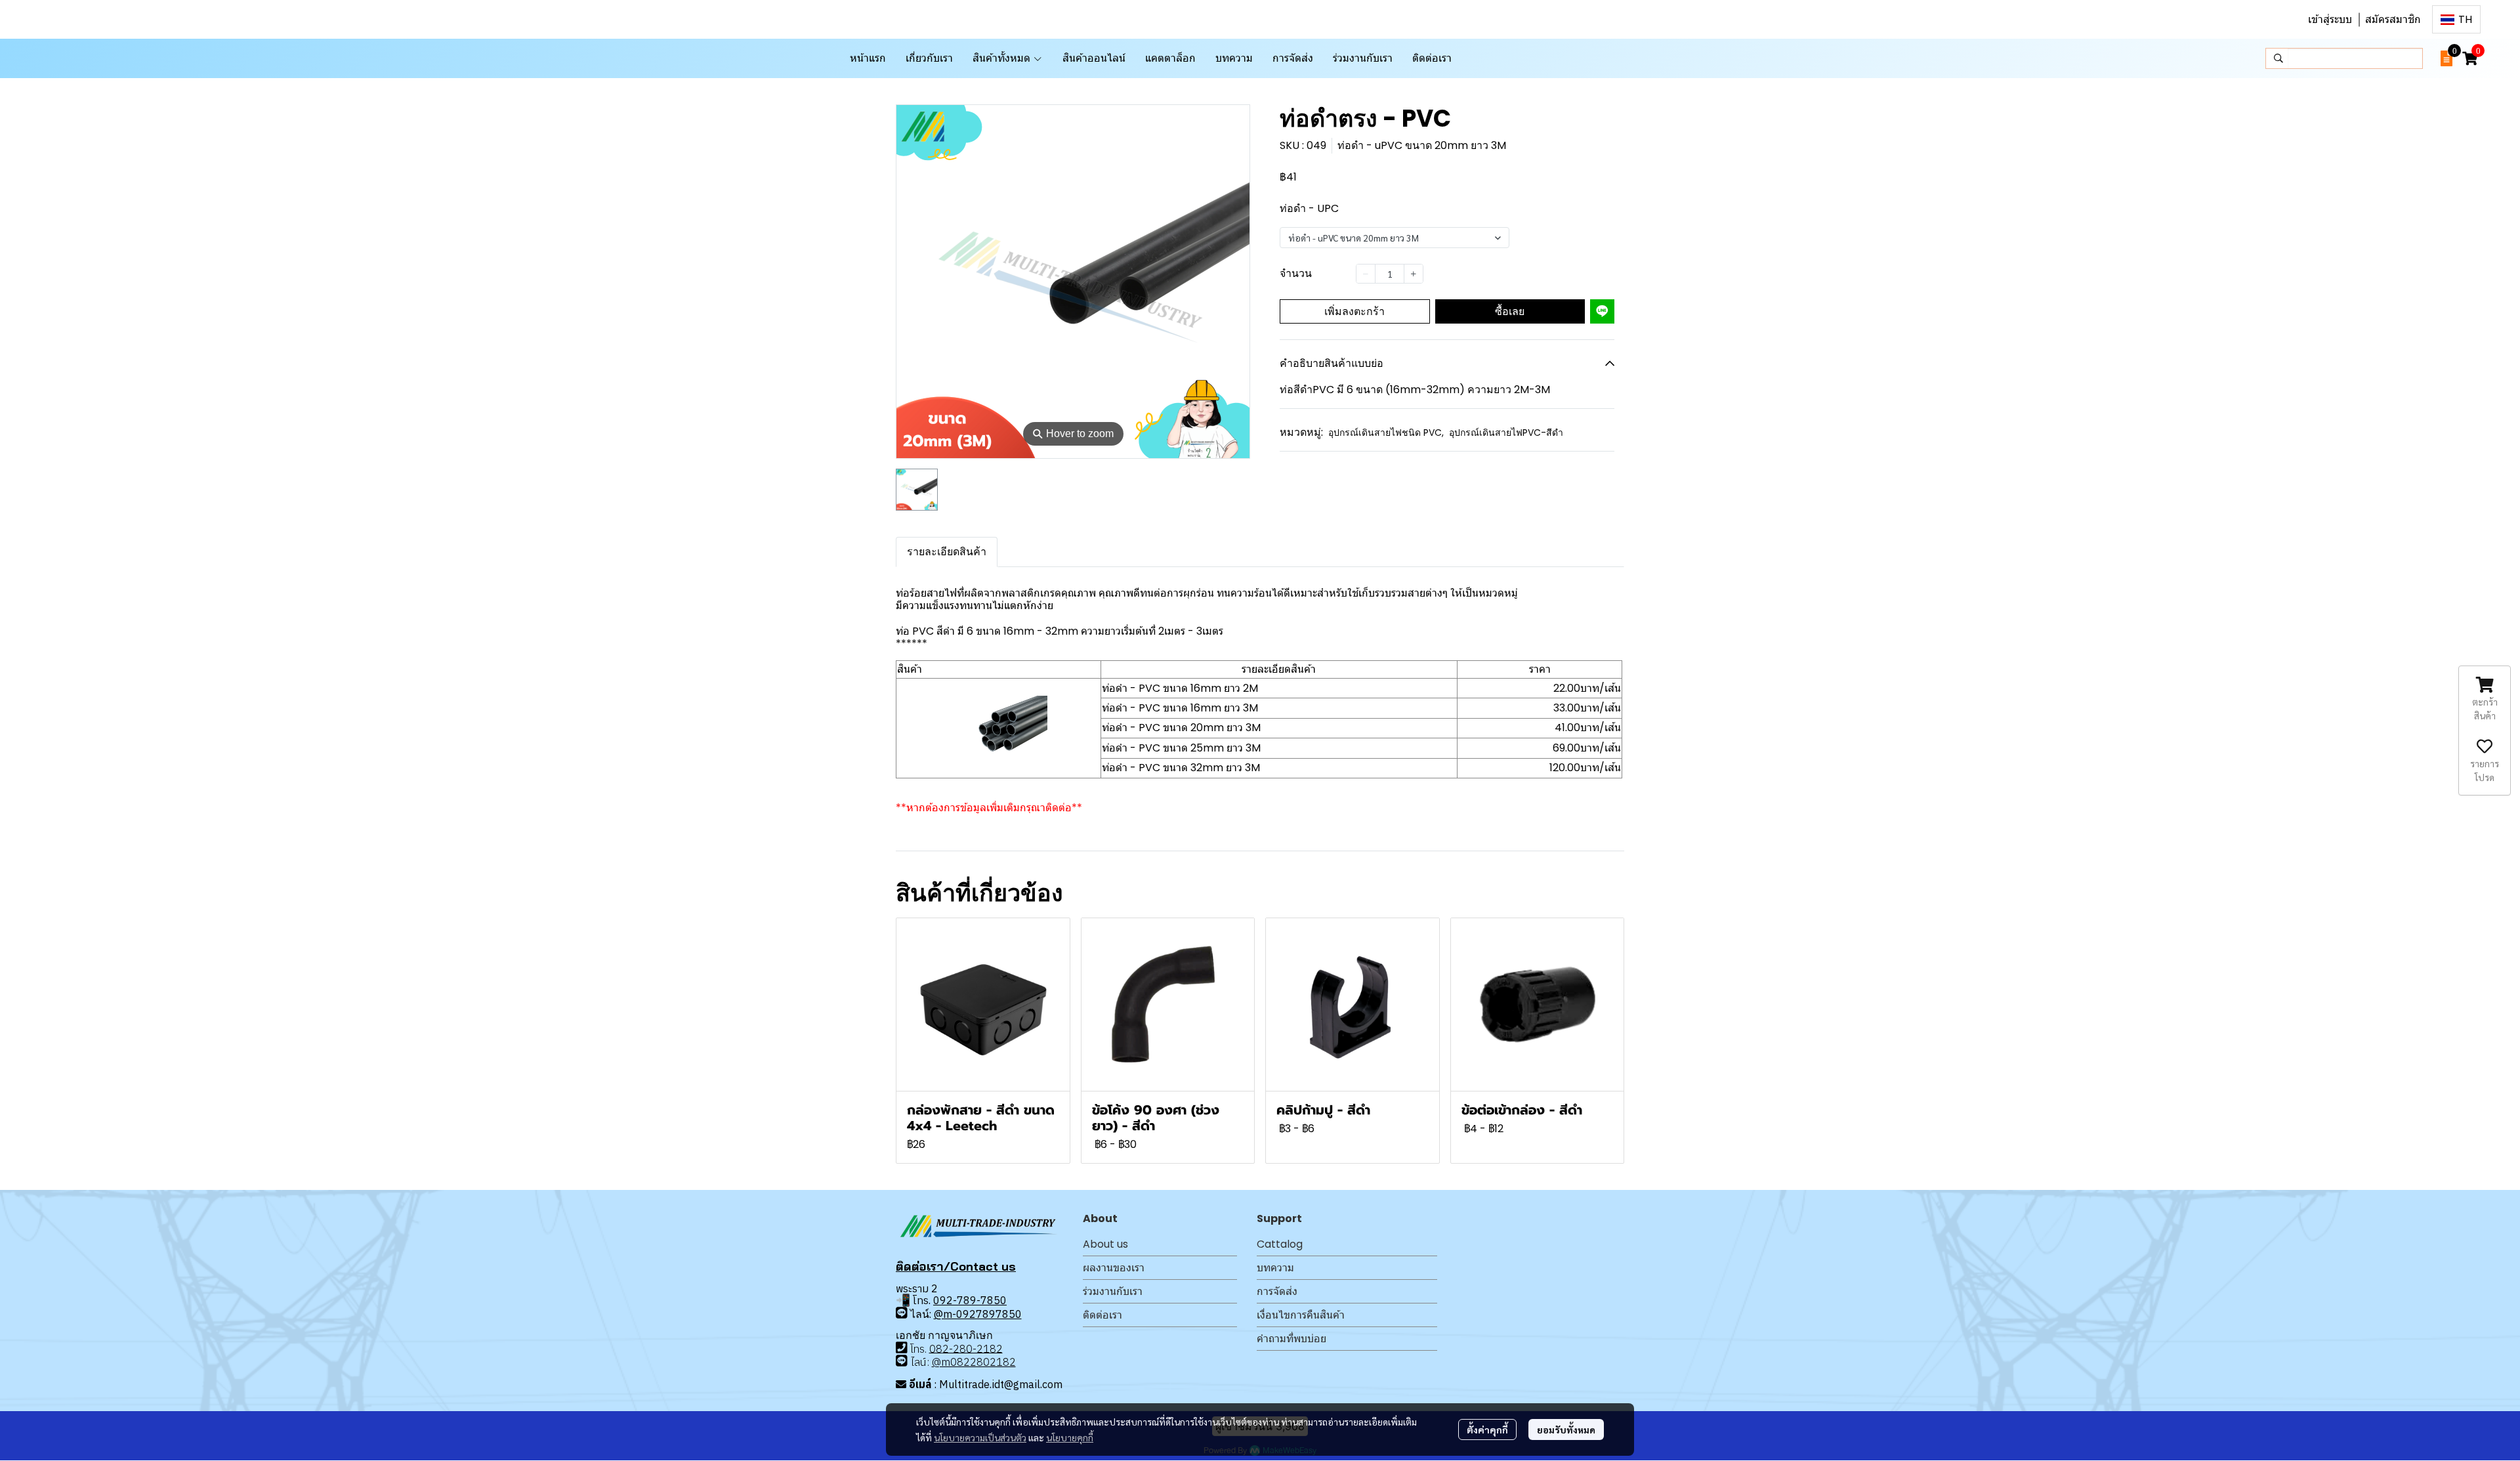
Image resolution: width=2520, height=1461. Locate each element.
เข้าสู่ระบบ (2330, 19)
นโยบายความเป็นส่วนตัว (980, 1437)
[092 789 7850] (902, 1313)
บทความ (1275, 1268)
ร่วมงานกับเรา (1113, 1291)
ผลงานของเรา (1114, 1268)
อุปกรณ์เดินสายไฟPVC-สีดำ (1506, 433)
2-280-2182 (973, 1348)
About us (1105, 1244)
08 (936, 1348)
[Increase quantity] (1414, 274)
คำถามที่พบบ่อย (1291, 1339)
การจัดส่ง (1277, 1291)
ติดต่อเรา (1102, 1315)
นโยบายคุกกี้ (1070, 1437)
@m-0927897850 (978, 1314)
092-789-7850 (970, 1300)
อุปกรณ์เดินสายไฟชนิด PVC (1386, 433)
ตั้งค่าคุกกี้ (1487, 1429)
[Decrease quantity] (1366, 274)
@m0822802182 (974, 1362)
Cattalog (1280, 1244)
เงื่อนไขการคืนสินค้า (1301, 1315)
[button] (2456, 19)
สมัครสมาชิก (2393, 19)
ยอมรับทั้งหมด (1566, 1429)
